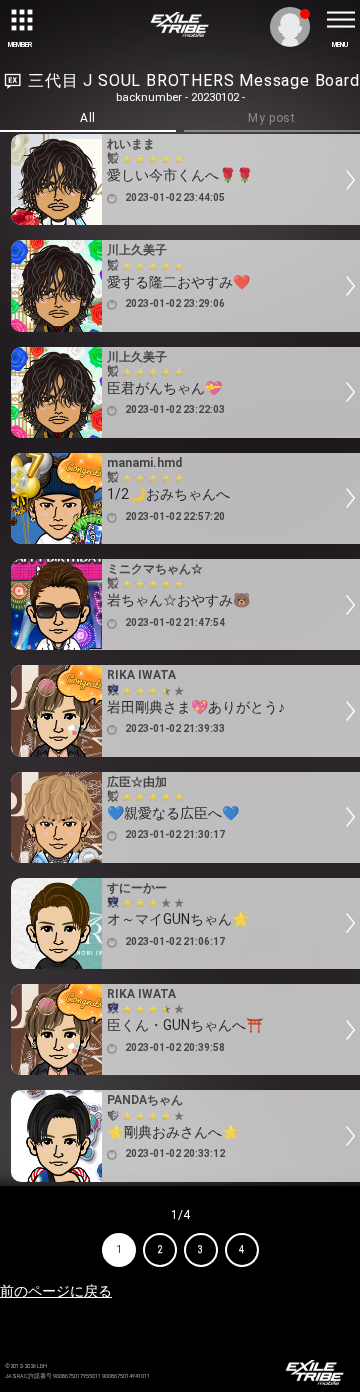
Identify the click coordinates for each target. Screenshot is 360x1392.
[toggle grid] (20, 20)
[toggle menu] (340, 20)
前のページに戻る (56, 1291)
